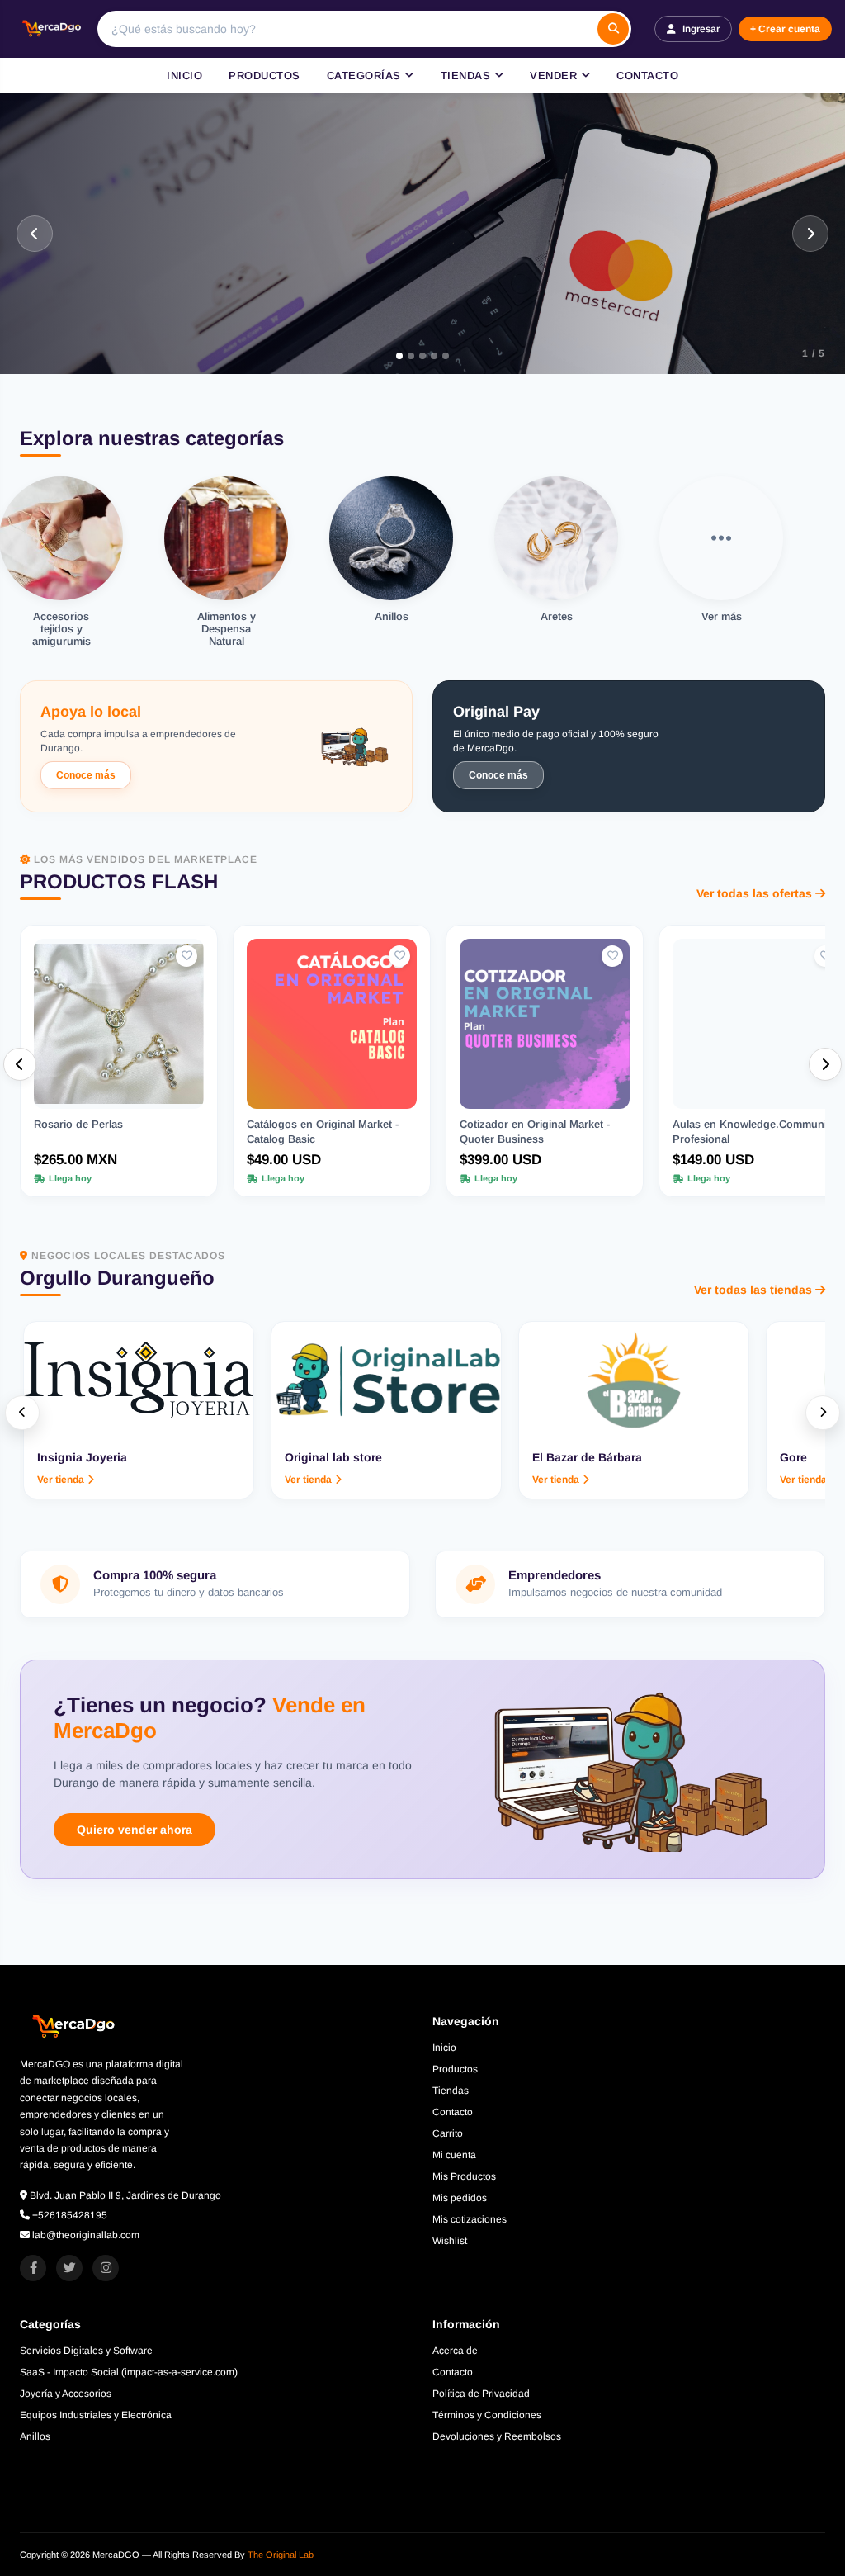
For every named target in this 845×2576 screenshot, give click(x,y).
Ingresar (701, 29)
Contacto (647, 76)
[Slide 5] (453, 356)
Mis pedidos (460, 2198)
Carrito (448, 2133)
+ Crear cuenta (785, 29)
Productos (264, 76)
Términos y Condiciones (487, 2415)
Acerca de (455, 2351)
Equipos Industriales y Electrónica (96, 2415)
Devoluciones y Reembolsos (497, 2436)
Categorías (366, 76)
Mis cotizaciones (470, 2219)
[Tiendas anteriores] (22, 1413)
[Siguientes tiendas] (823, 1413)
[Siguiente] (810, 234)
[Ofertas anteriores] (20, 1064)
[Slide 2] (411, 356)
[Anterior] (35, 234)
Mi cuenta (454, 2155)
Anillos (35, 2436)
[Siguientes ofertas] (825, 1064)
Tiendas (467, 76)
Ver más (71, 293)
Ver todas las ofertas (754, 893)
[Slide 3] (430, 356)
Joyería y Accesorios (66, 2394)
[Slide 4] (441, 356)
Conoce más (86, 775)
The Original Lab (281, 2555)
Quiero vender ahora (135, 1830)
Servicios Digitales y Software (86, 2351)
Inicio (184, 76)
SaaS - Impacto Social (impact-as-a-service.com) (129, 2372)
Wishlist (450, 2241)
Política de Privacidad (481, 2394)
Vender (555, 76)
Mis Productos (464, 2176)
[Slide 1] (392, 356)
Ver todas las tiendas (753, 1290)
